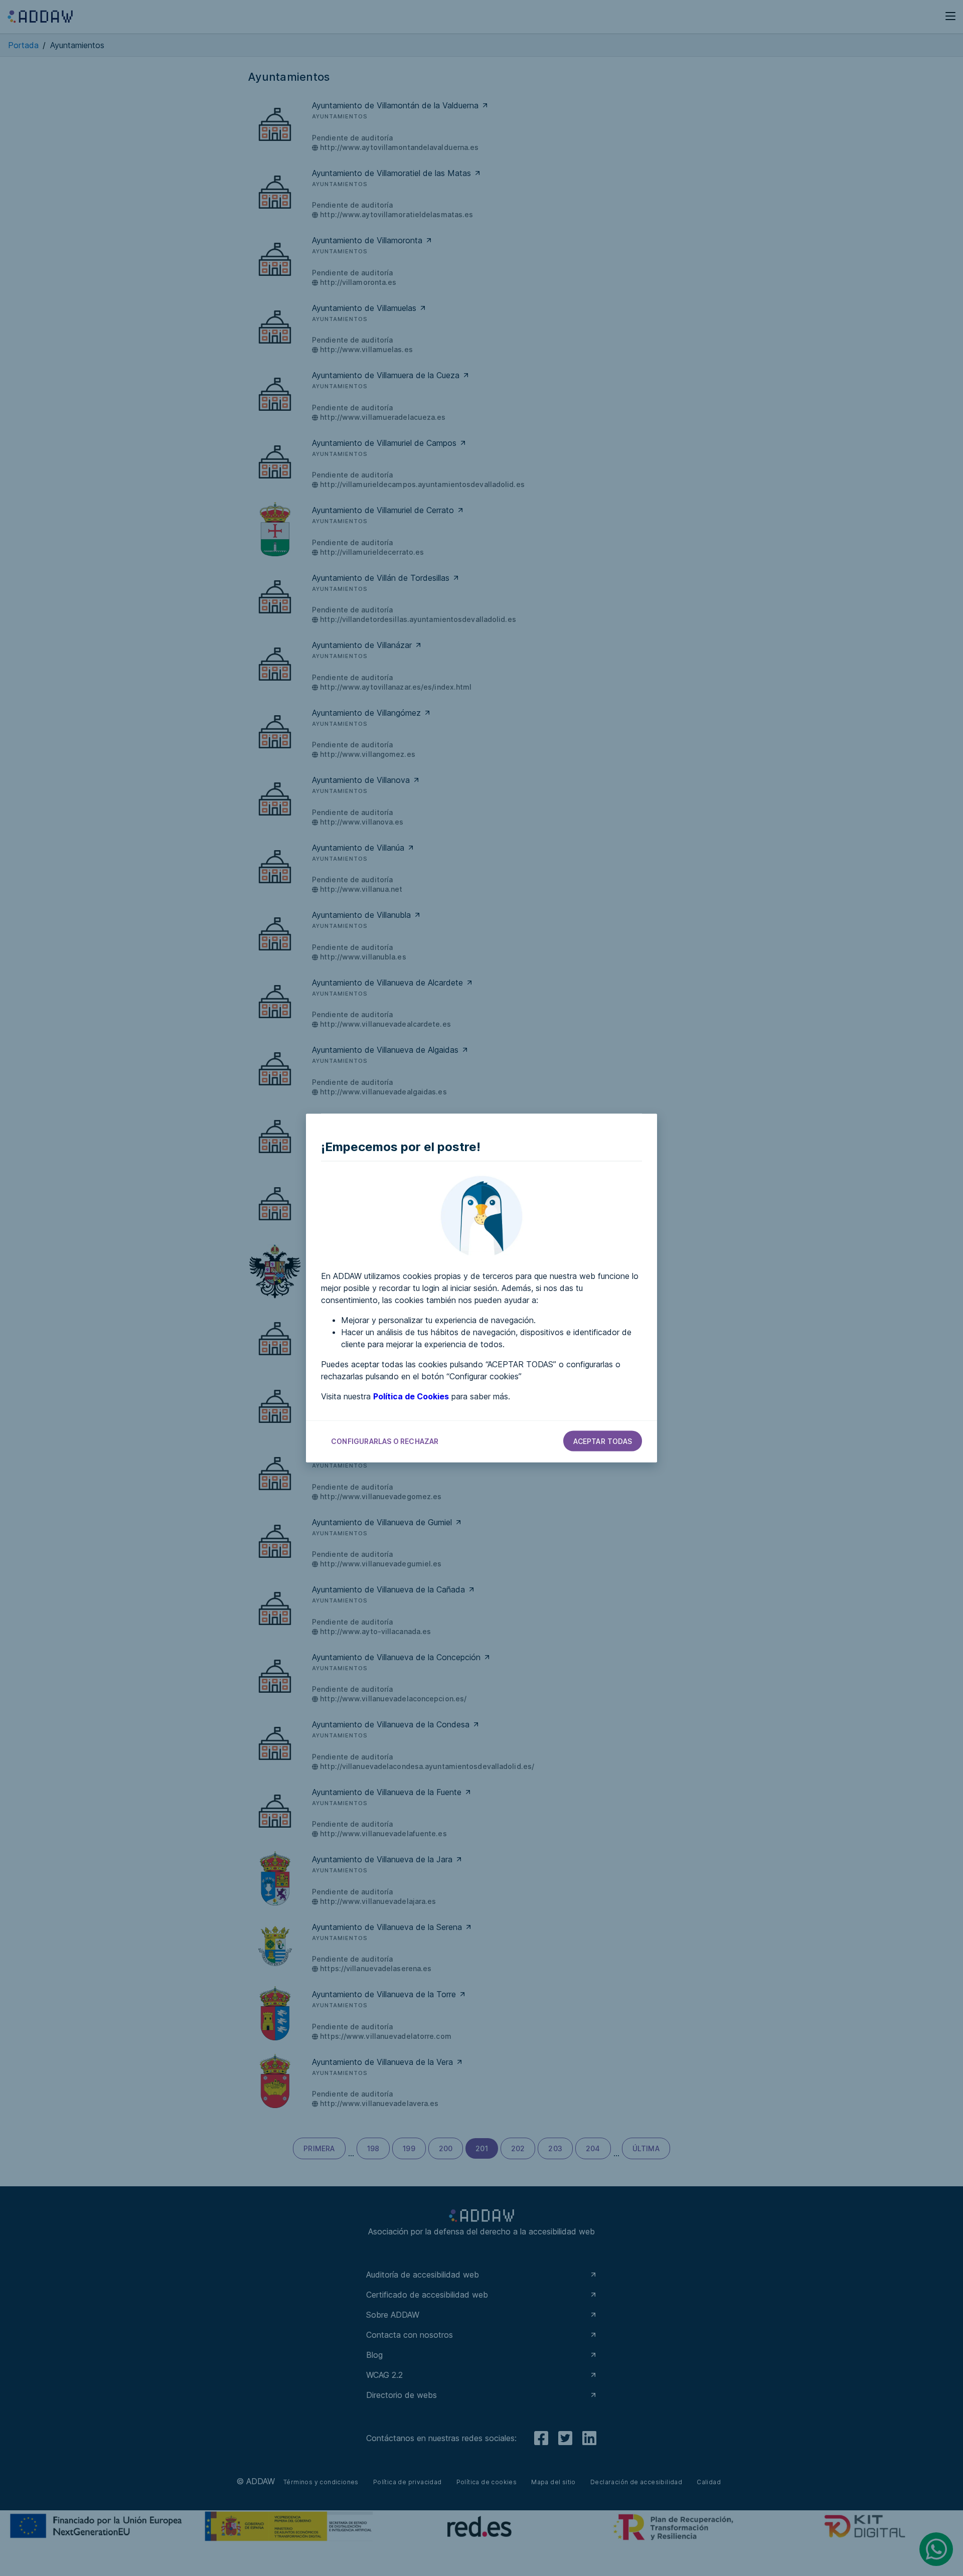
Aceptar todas (603, 1441)
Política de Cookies (411, 1396)
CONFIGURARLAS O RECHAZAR (385, 1441)
